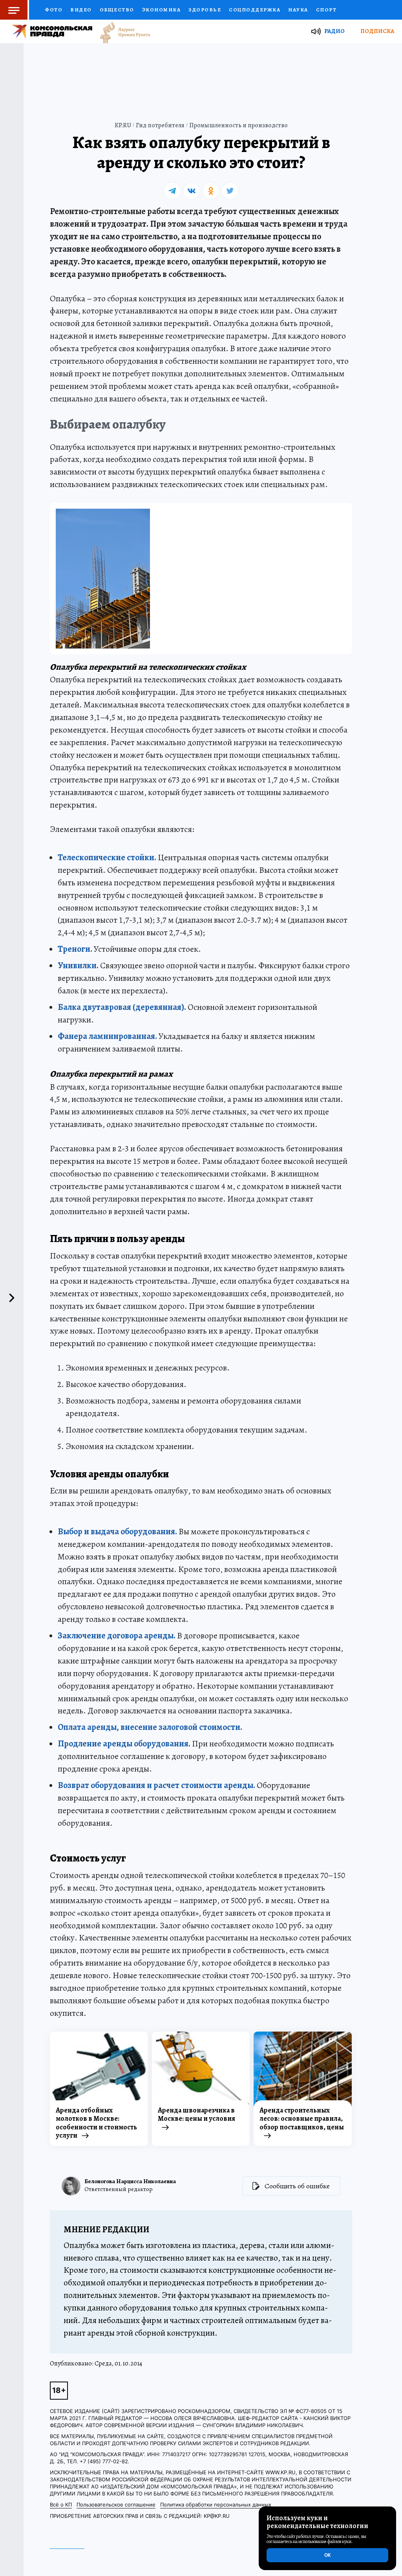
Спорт (326, 10)
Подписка (377, 31)
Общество (117, 10)
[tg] (172, 191)
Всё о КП (61, 2505)
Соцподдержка (255, 10)
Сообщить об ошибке (297, 2186)
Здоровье (205, 10)
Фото (54, 10)
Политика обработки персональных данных (216, 2505)
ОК (327, 2555)
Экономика (162, 10)
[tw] (230, 191)
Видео (81, 10)
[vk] (192, 191)
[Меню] (15, 10)
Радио (334, 31)
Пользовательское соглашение (116, 2505)
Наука (298, 10)
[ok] (211, 191)
